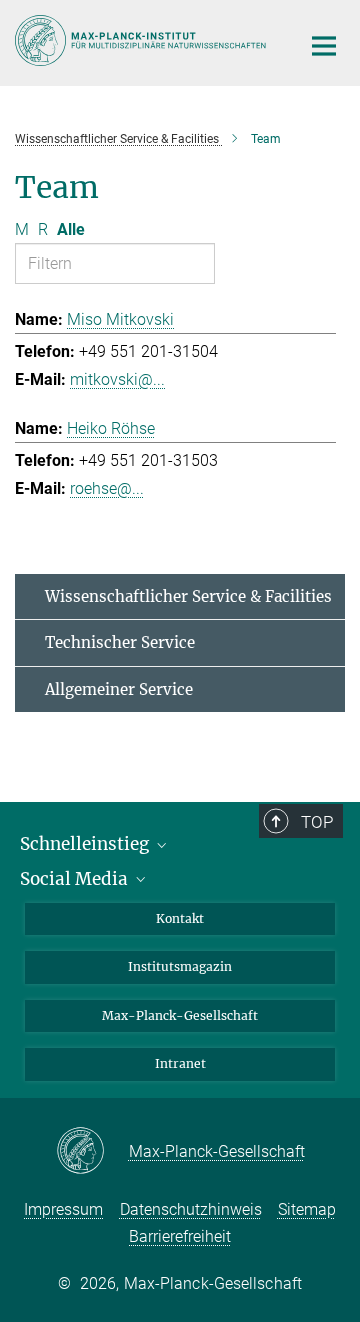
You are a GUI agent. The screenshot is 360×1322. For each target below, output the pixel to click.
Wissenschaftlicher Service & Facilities (188, 596)
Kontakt (180, 918)
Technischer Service (120, 642)
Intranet (180, 1063)
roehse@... (107, 488)
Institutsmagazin (180, 966)
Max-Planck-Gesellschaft (180, 1015)
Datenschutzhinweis (191, 1209)
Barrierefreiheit (180, 1236)
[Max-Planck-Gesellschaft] (92, 1152)
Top (317, 822)
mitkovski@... (117, 379)
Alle (71, 229)
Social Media (76, 879)
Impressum (63, 1209)
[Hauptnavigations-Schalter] (324, 46)
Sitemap (307, 1209)
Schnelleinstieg (86, 844)
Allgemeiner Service (119, 689)
